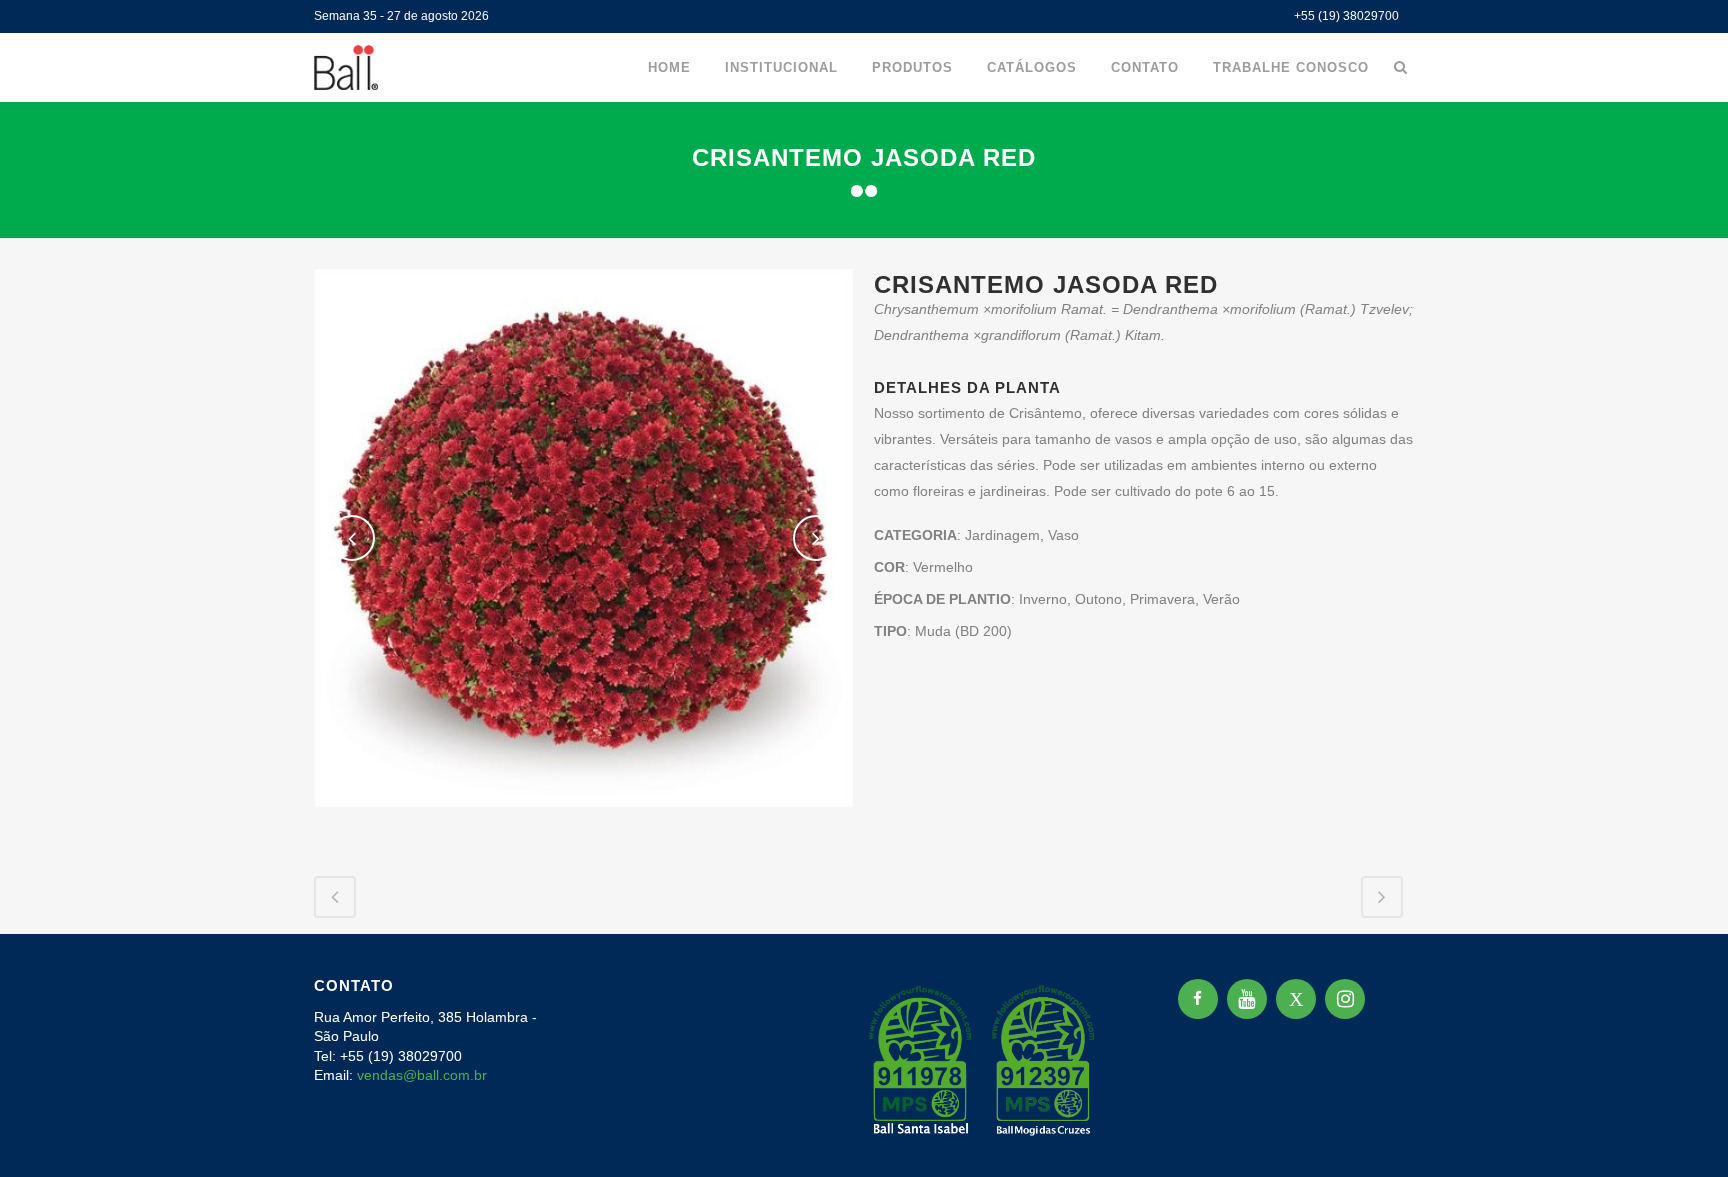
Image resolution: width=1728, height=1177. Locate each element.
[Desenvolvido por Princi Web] (1400, 1135)
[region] (260, 1020)
